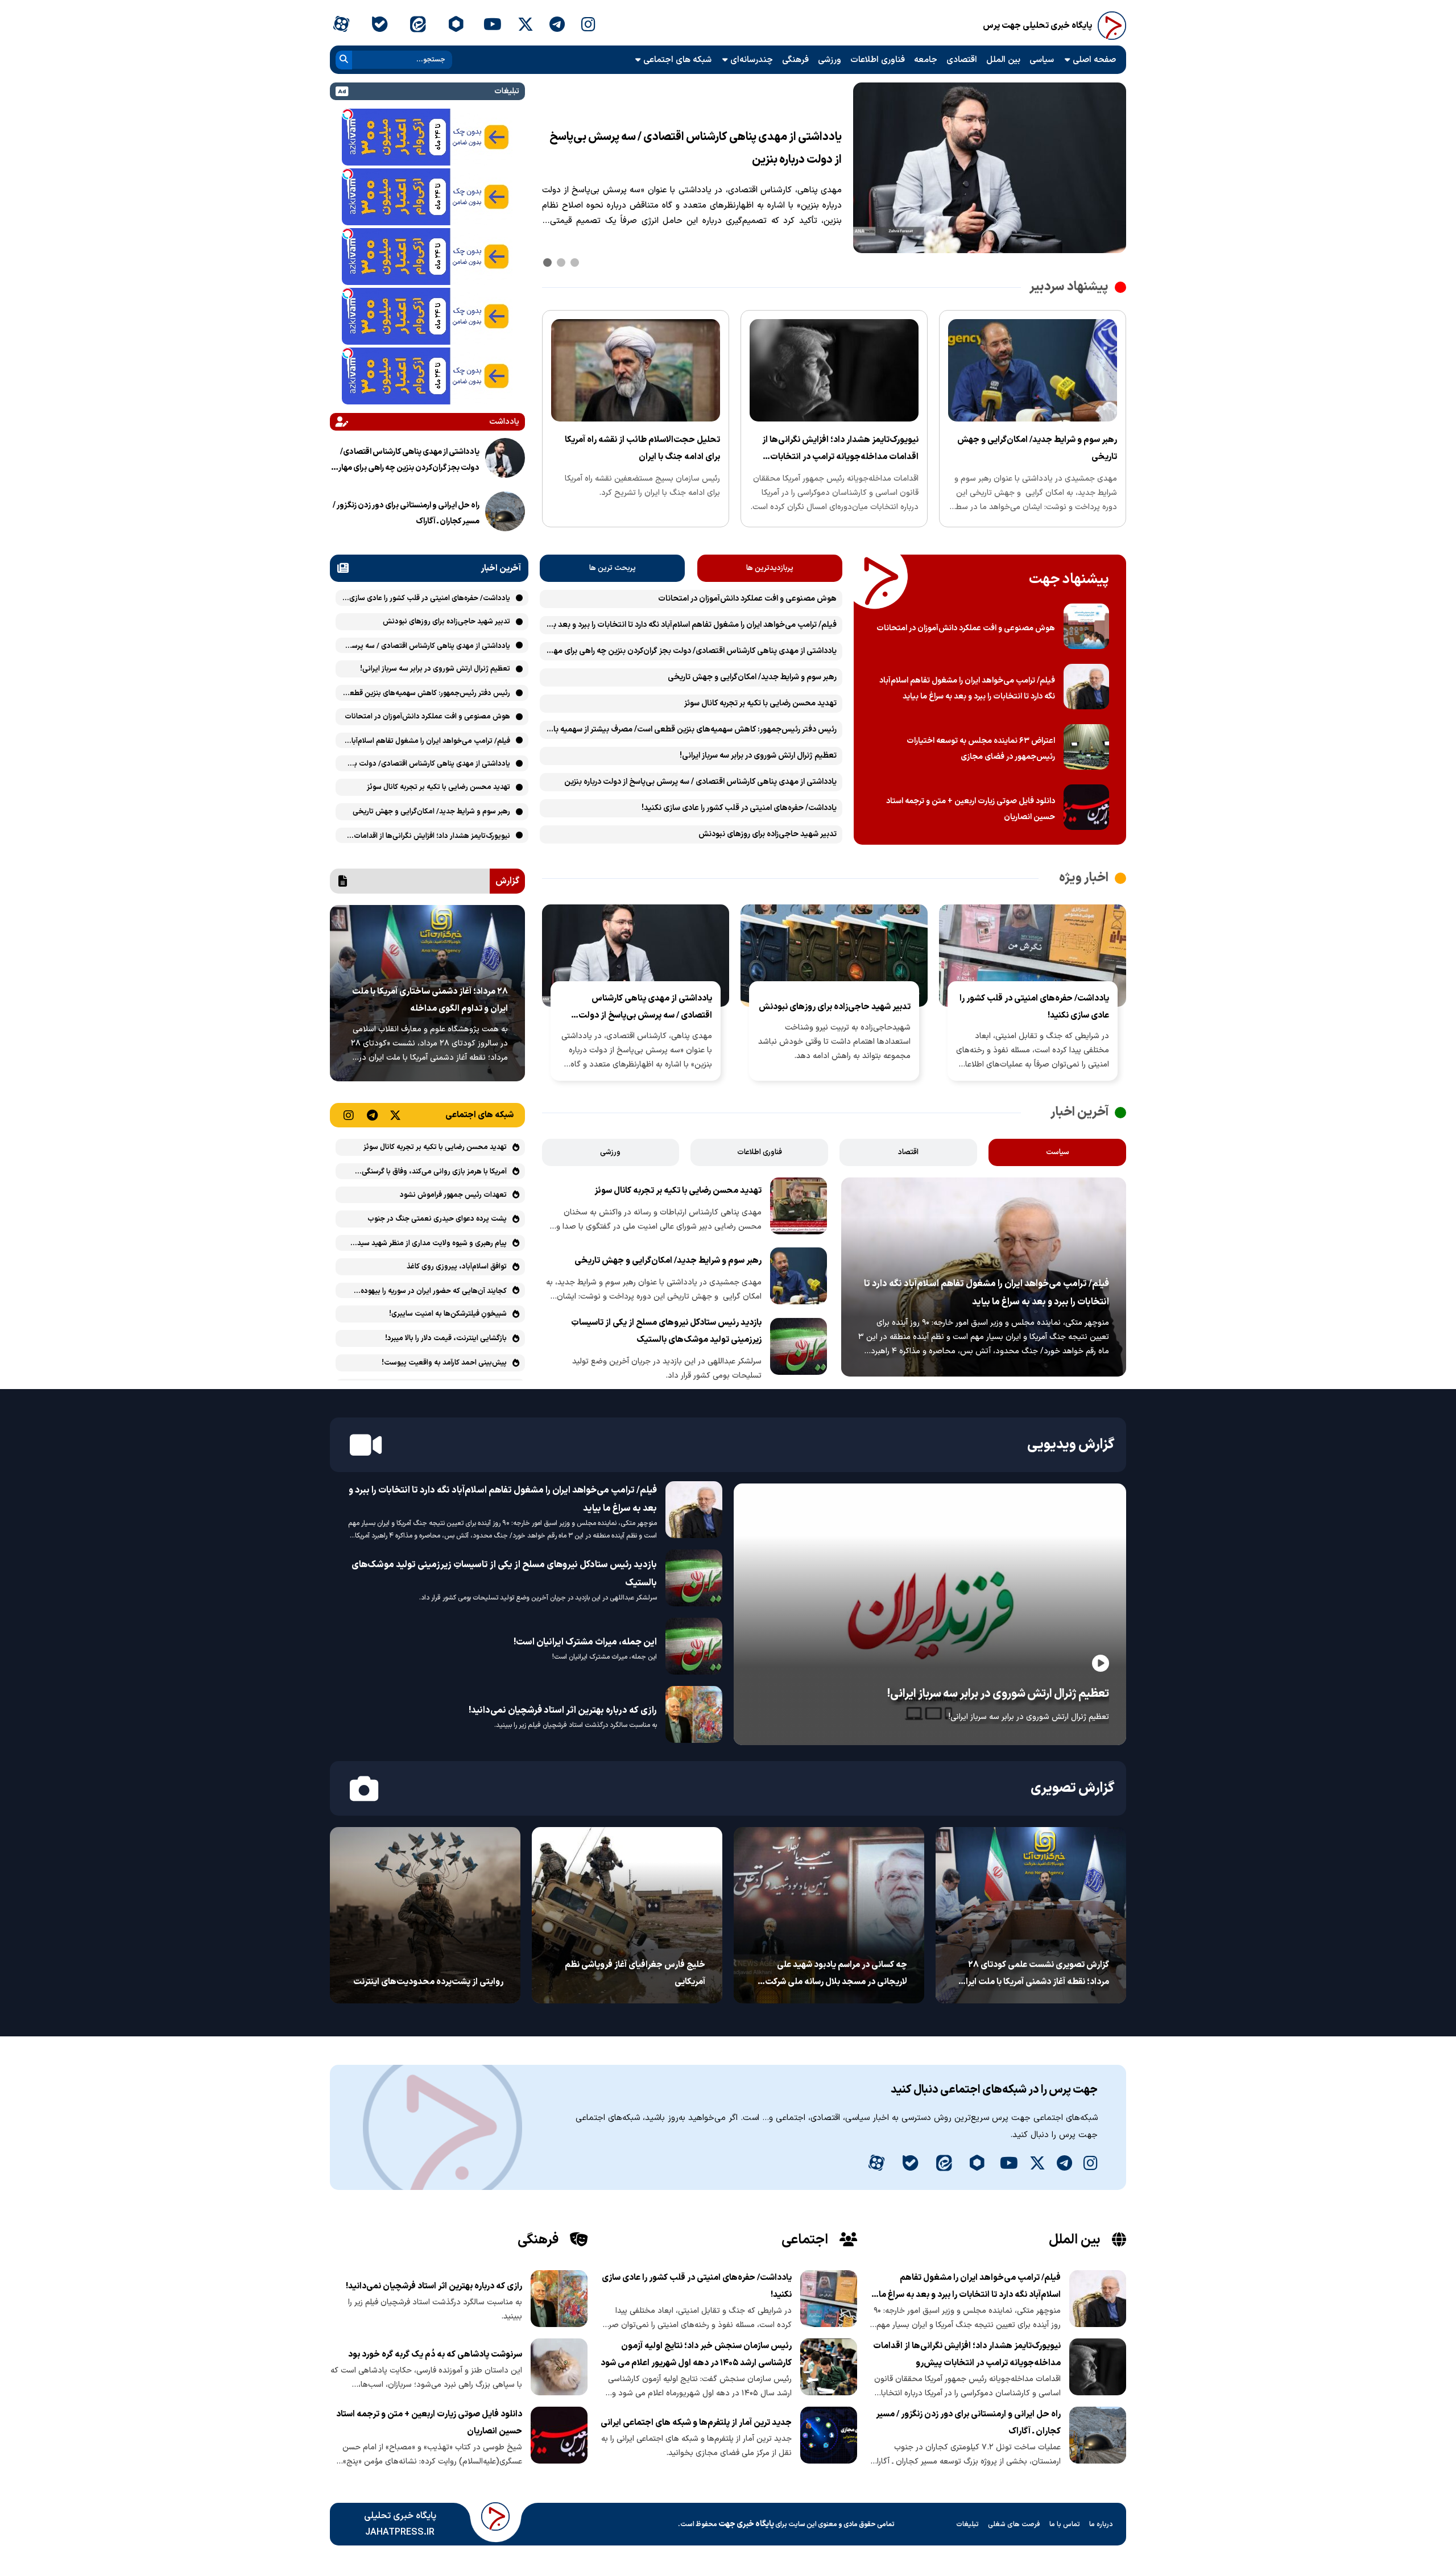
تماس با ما (1065, 2524)
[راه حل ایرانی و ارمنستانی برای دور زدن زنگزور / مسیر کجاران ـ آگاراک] (505, 514)
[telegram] (557, 26)
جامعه (926, 60)
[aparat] (341, 26)
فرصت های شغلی (1014, 2524)
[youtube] (493, 26)
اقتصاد (908, 1152)
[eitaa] (418, 26)
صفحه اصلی (1094, 60)
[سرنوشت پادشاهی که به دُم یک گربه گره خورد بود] (559, 2369)
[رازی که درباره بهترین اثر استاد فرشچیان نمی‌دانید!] (694, 1717)
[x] (526, 26)
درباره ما (1101, 2524)
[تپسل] (348, 114)
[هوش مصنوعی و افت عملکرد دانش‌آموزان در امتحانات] (1086, 629)
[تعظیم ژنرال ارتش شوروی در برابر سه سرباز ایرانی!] (930, 1743)
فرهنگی (795, 60)
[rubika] (456, 26)
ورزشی (830, 60)
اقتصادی (962, 60)
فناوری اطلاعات (878, 60)
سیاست (1058, 1152)
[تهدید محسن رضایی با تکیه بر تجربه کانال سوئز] (799, 1208)
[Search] (344, 60)
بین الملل (1003, 60)
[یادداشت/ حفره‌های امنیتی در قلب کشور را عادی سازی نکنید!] (990, 251)
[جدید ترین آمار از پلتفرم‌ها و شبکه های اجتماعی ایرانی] (829, 2437)
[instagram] (588, 26)
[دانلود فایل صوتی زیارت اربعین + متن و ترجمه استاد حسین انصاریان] (1086, 809)
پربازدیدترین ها (770, 568)
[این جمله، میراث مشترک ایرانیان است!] (694, 1648)
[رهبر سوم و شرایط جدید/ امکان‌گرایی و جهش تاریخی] (1033, 419)
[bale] (379, 26)
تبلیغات (967, 2524)
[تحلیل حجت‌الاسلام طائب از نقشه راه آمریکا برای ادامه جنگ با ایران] (636, 419)
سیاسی (1042, 60)
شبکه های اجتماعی (677, 60)
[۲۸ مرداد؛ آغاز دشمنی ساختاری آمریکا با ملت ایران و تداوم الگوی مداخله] (427, 1079)
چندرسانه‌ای (752, 60)
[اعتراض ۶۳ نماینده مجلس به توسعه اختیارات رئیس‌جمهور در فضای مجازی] (1086, 749)
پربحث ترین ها (613, 568)
